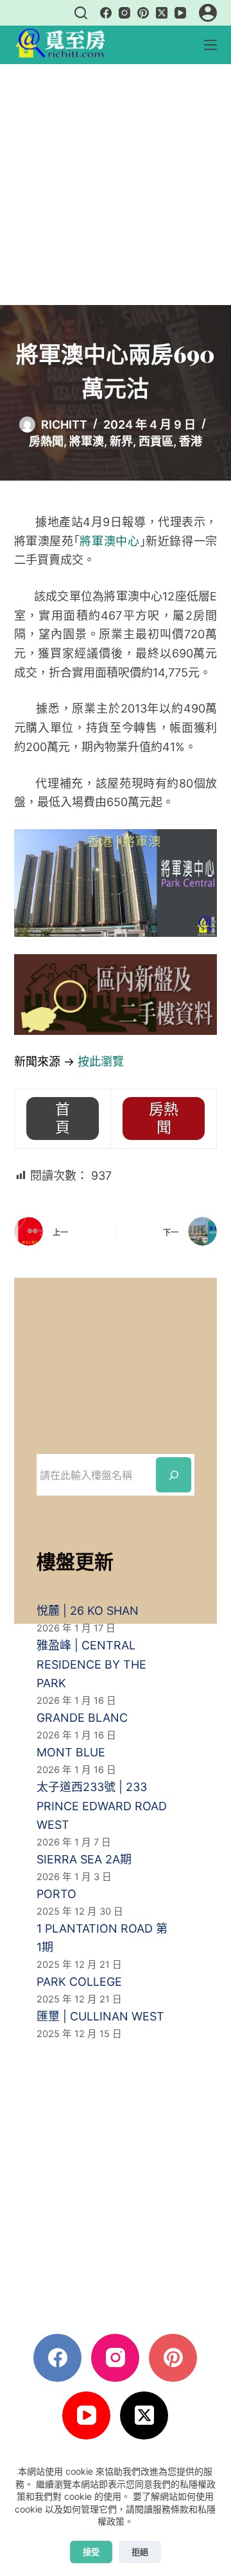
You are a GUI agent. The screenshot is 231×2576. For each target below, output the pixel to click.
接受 (91, 2552)
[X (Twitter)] (162, 13)
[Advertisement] (116, 185)
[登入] (208, 13)
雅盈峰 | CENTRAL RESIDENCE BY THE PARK (91, 1664)
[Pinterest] (143, 13)
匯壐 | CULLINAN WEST (100, 2016)
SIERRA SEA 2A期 (84, 1859)
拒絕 (140, 2552)
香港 (191, 441)
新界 (121, 441)
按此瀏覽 (101, 1061)
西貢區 (156, 441)
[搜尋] (81, 13)
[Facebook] (106, 13)
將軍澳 (87, 441)
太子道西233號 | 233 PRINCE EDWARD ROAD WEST (102, 1806)
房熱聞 (46, 441)
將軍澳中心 (109, 541)
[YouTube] (180, 13)
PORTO (56, 1894)
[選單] (210, 45)
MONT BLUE (71, 1752)
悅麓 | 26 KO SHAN (88, 1611)
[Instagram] (124, 13)
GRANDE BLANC (82, 1718)
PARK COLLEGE (79, 1982)
